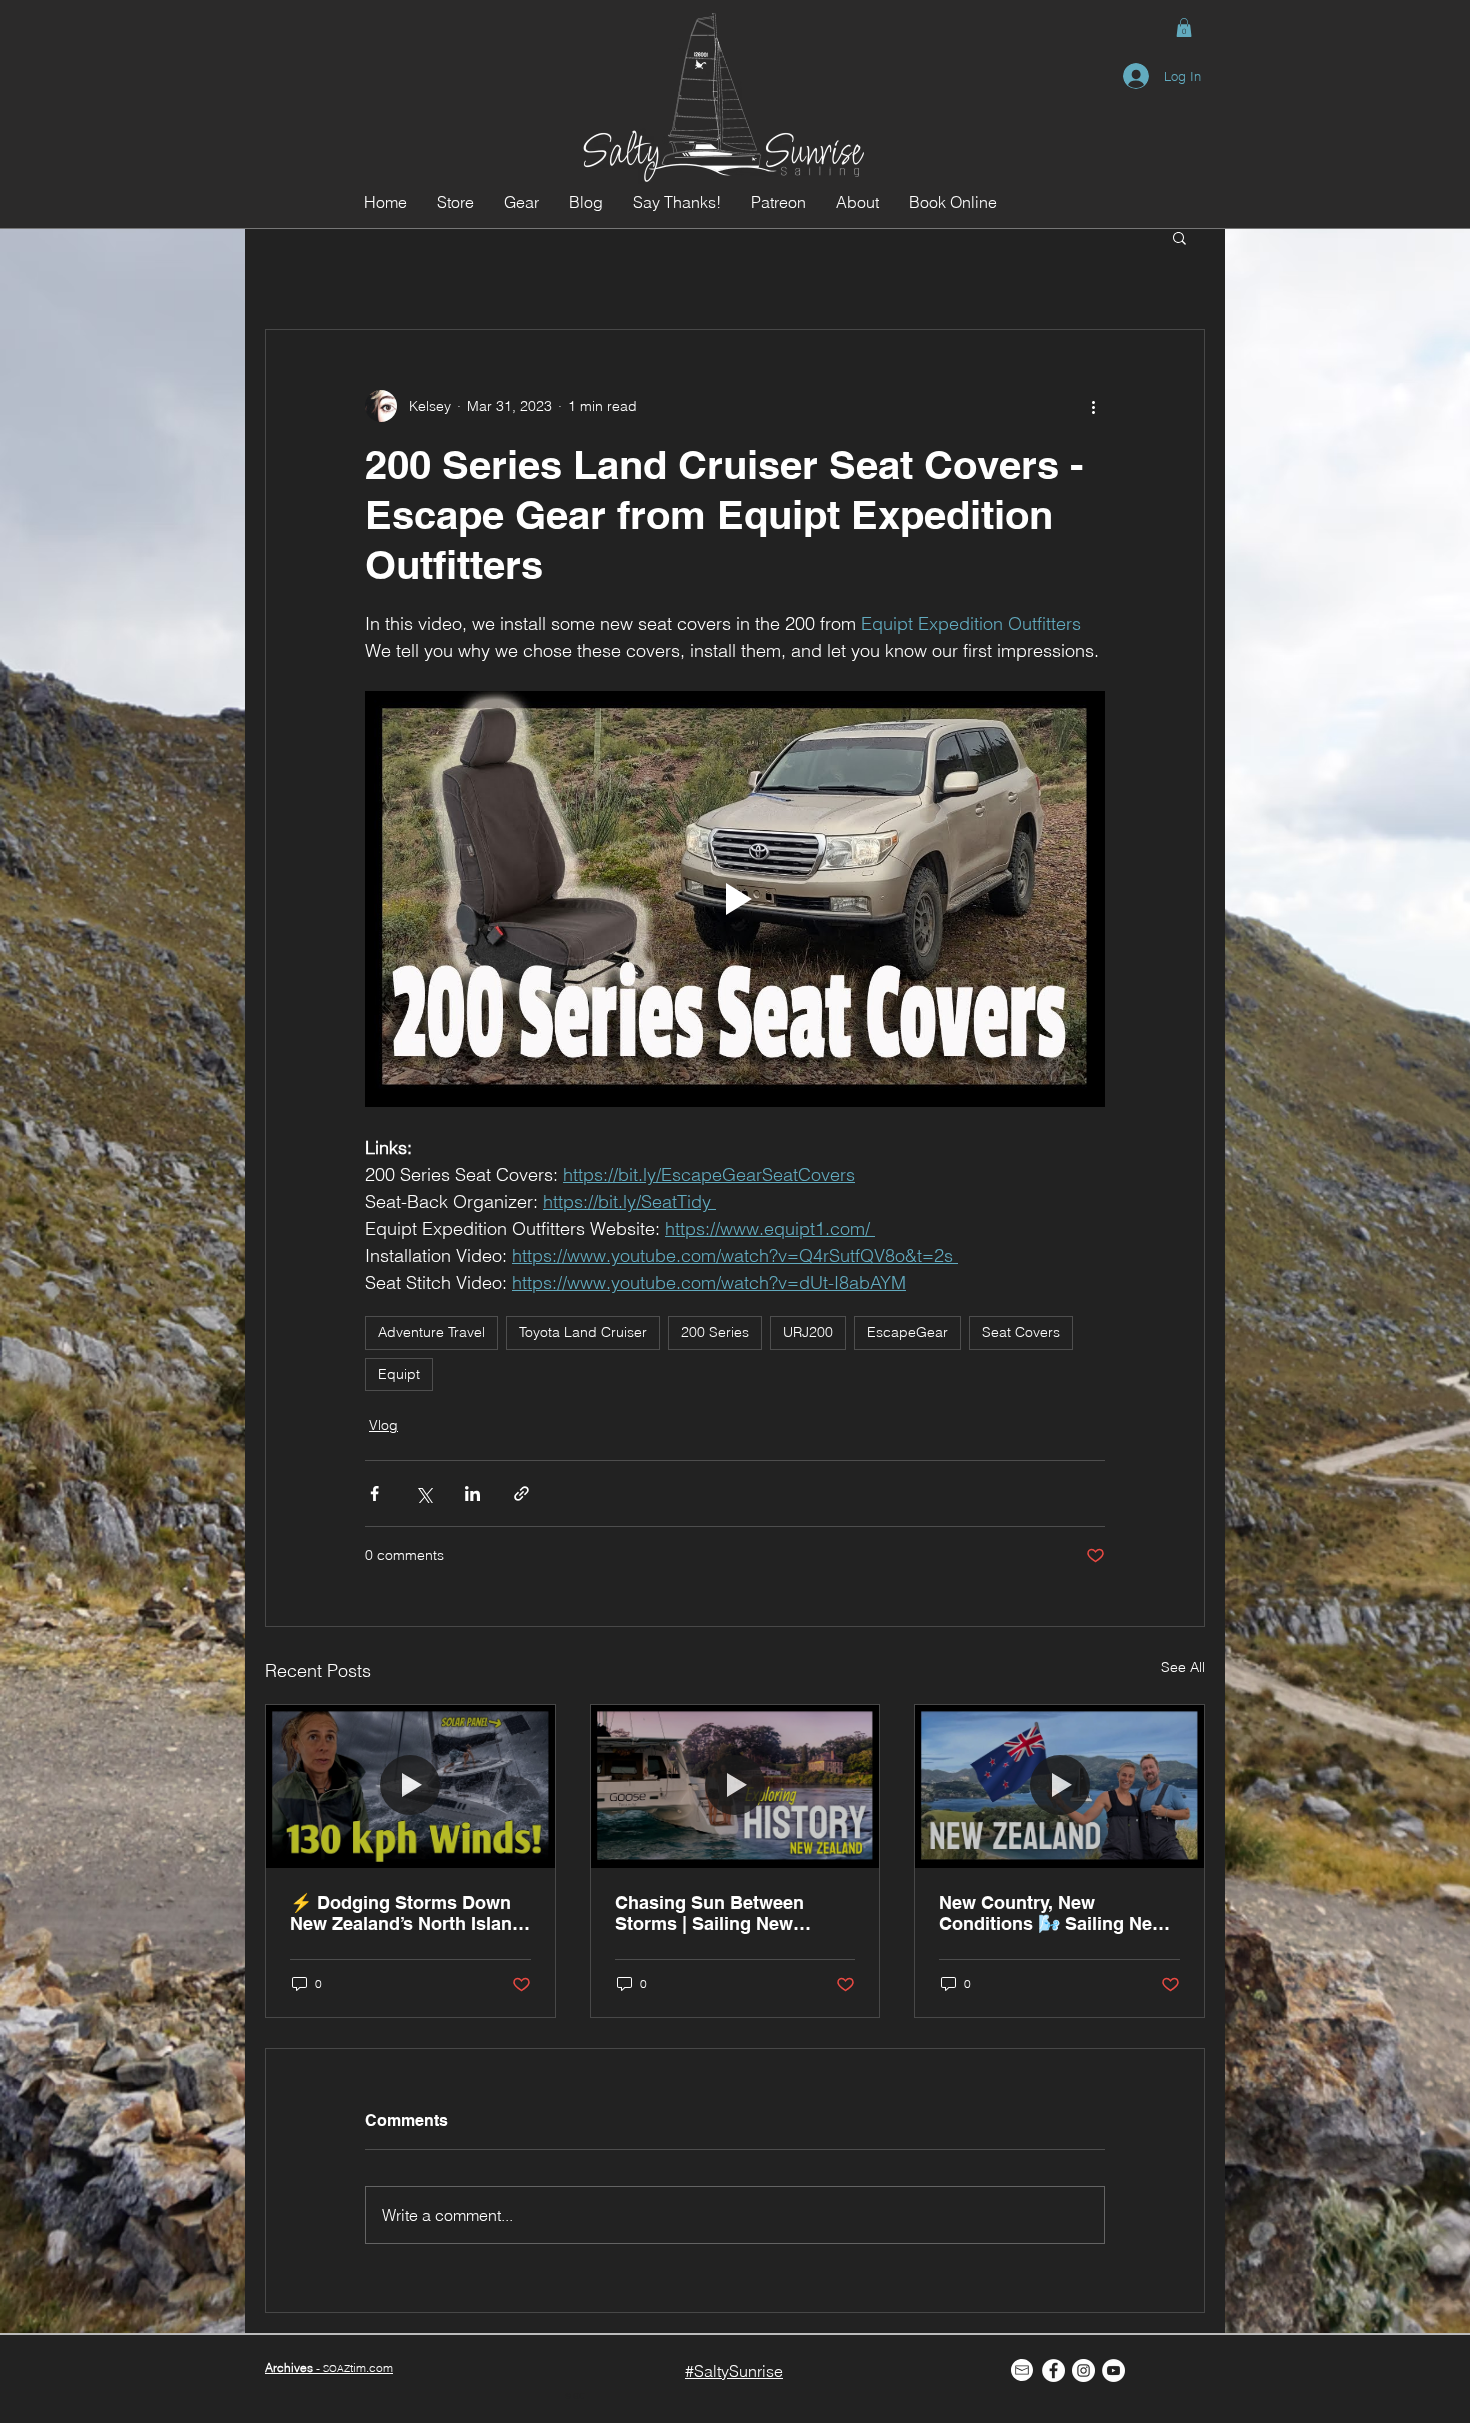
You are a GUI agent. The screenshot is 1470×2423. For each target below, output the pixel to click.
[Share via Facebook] (374, 1493)
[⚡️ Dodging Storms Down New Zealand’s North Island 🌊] (410, 1786)
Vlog (383, 1425)
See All (1183, 1667)
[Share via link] (521, 1493)
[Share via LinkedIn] (472, 1493)
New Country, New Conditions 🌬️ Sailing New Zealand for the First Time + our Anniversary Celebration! (1056, 1913)
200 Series (715, 1332)
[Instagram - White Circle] (1083, 2370)
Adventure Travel (431, 1332)
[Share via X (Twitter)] (423, 1493)
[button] (1184, 27)
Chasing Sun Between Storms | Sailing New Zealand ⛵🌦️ (709, 1913)
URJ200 (808, 1332)
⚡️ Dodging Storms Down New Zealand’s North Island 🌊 (406, 1913)
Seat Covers (1021, 1332)
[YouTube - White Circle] (1113, 2370)
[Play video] (735, 899)
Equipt (399, 1374)
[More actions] (1093, 406)
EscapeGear (907, 1332)
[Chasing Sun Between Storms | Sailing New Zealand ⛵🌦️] (735, 1786)
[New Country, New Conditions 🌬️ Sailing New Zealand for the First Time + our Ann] (1059, 1786)
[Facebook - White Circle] (1053, 2370)
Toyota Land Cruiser (583, 1332)
